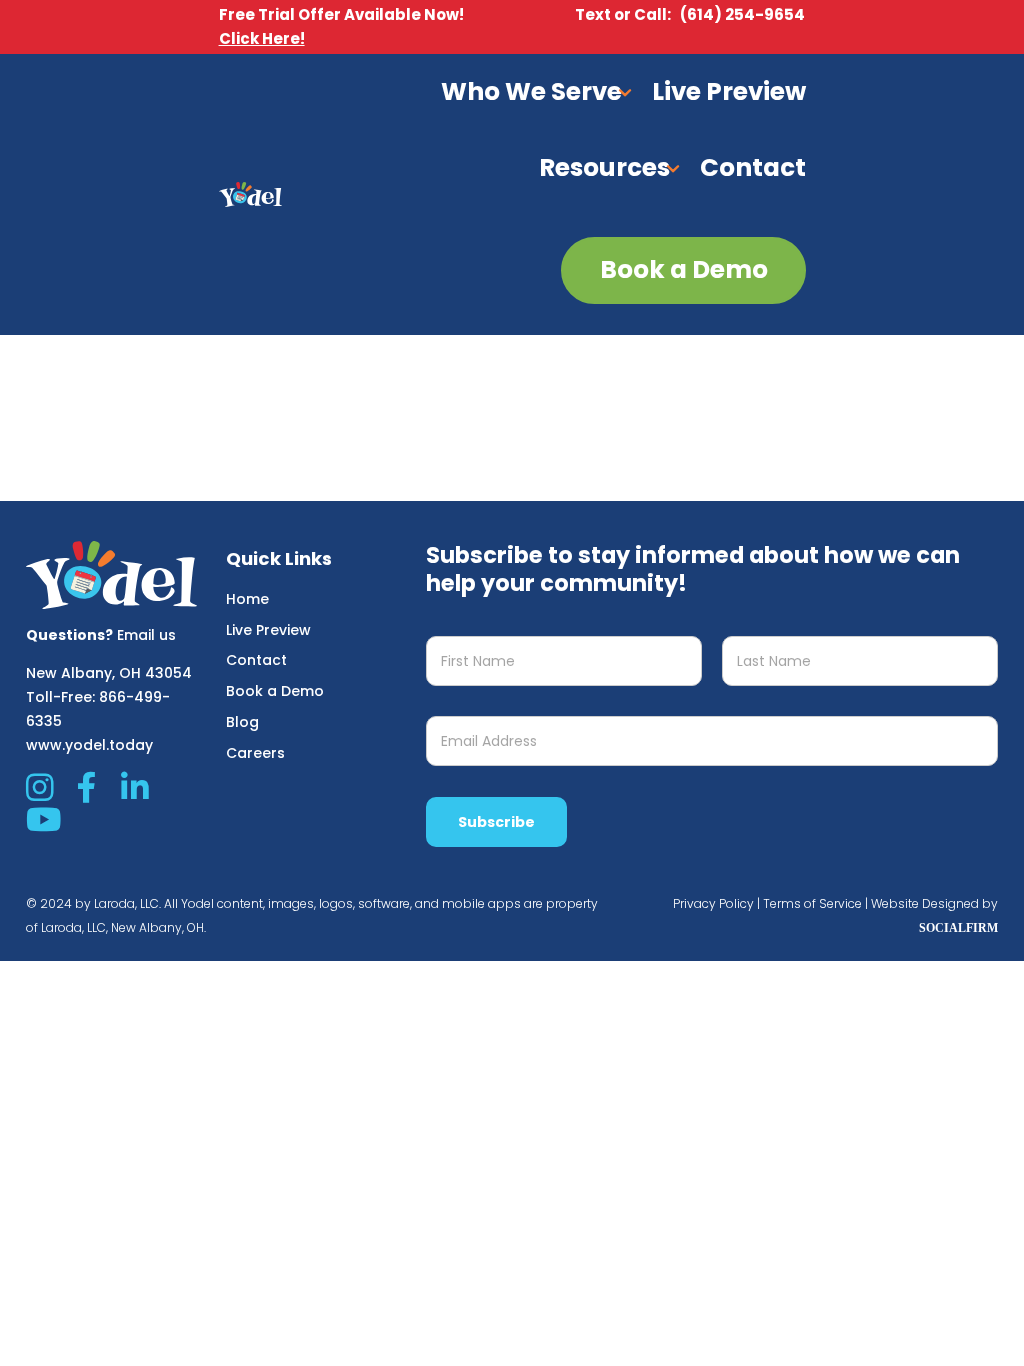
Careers (255, 753)
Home (247, 599)
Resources (604, 167)
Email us (146, 635)
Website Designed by (934, 903)
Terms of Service (812, 903)
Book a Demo (275, 691)
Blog (242, 722)
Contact (753, 167)
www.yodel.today (89, 745)
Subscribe (496, 822)
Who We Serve (531, 91)
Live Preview (729, 91)
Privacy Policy (713, 903)
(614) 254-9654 (742, 14)
